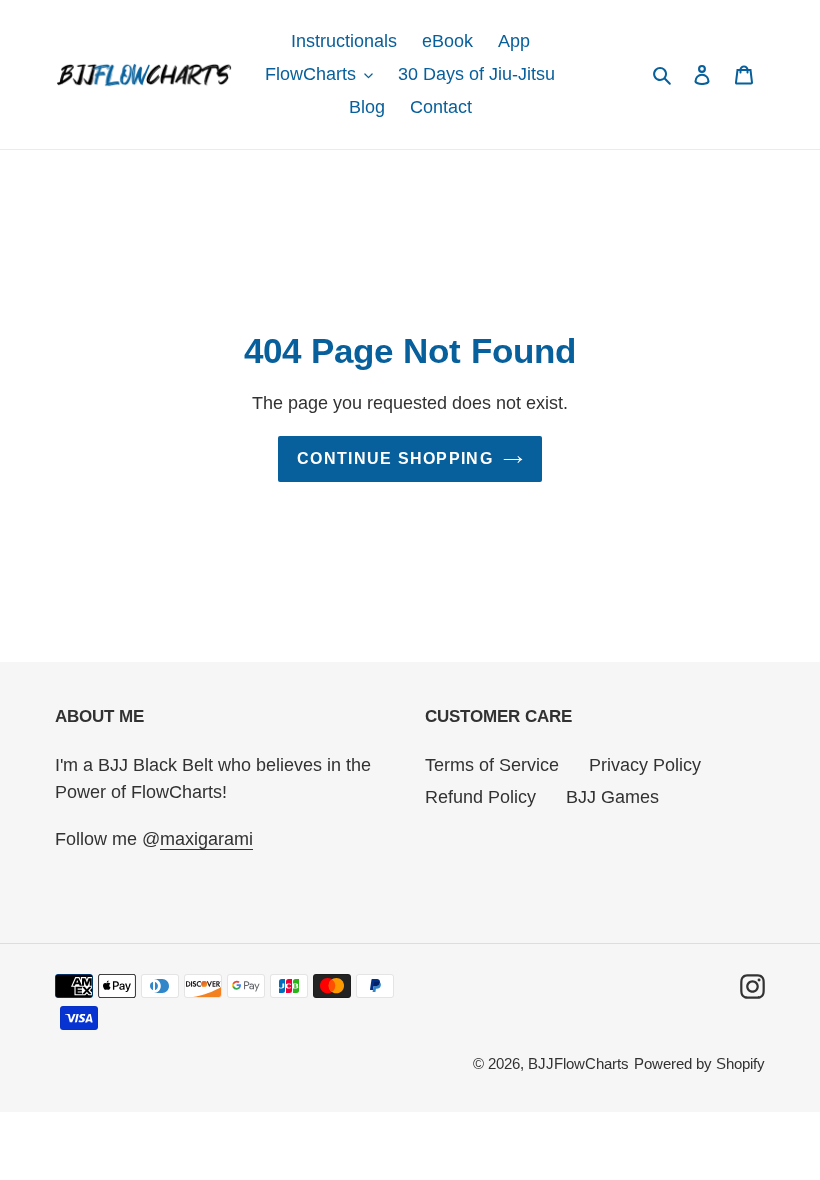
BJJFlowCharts (578, 1063)
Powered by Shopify (699, 1063)
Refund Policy (480, 797)
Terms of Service (492, 765)
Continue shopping (395, 458)
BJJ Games (612, 797)
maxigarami (206, 839)
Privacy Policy (645, 765)
